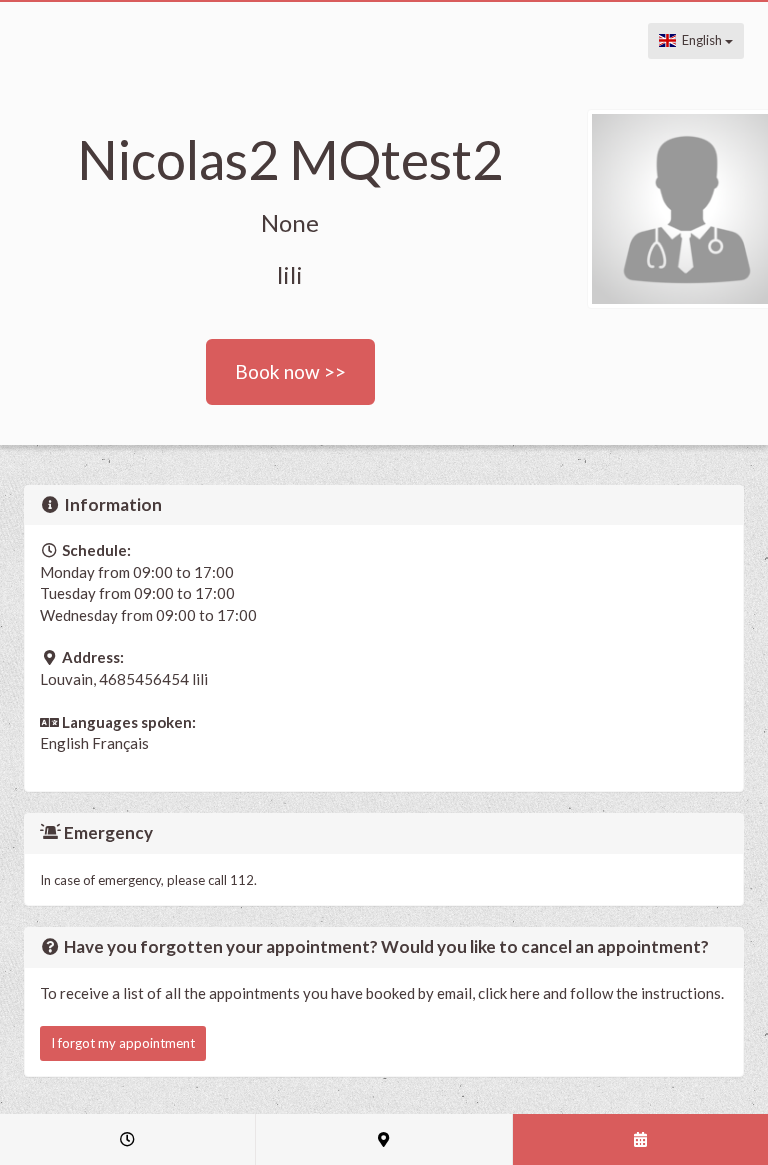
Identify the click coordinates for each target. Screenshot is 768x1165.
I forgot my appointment (123, 1043)
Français (120, 743)
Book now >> (290, 371)
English (700, 40)
